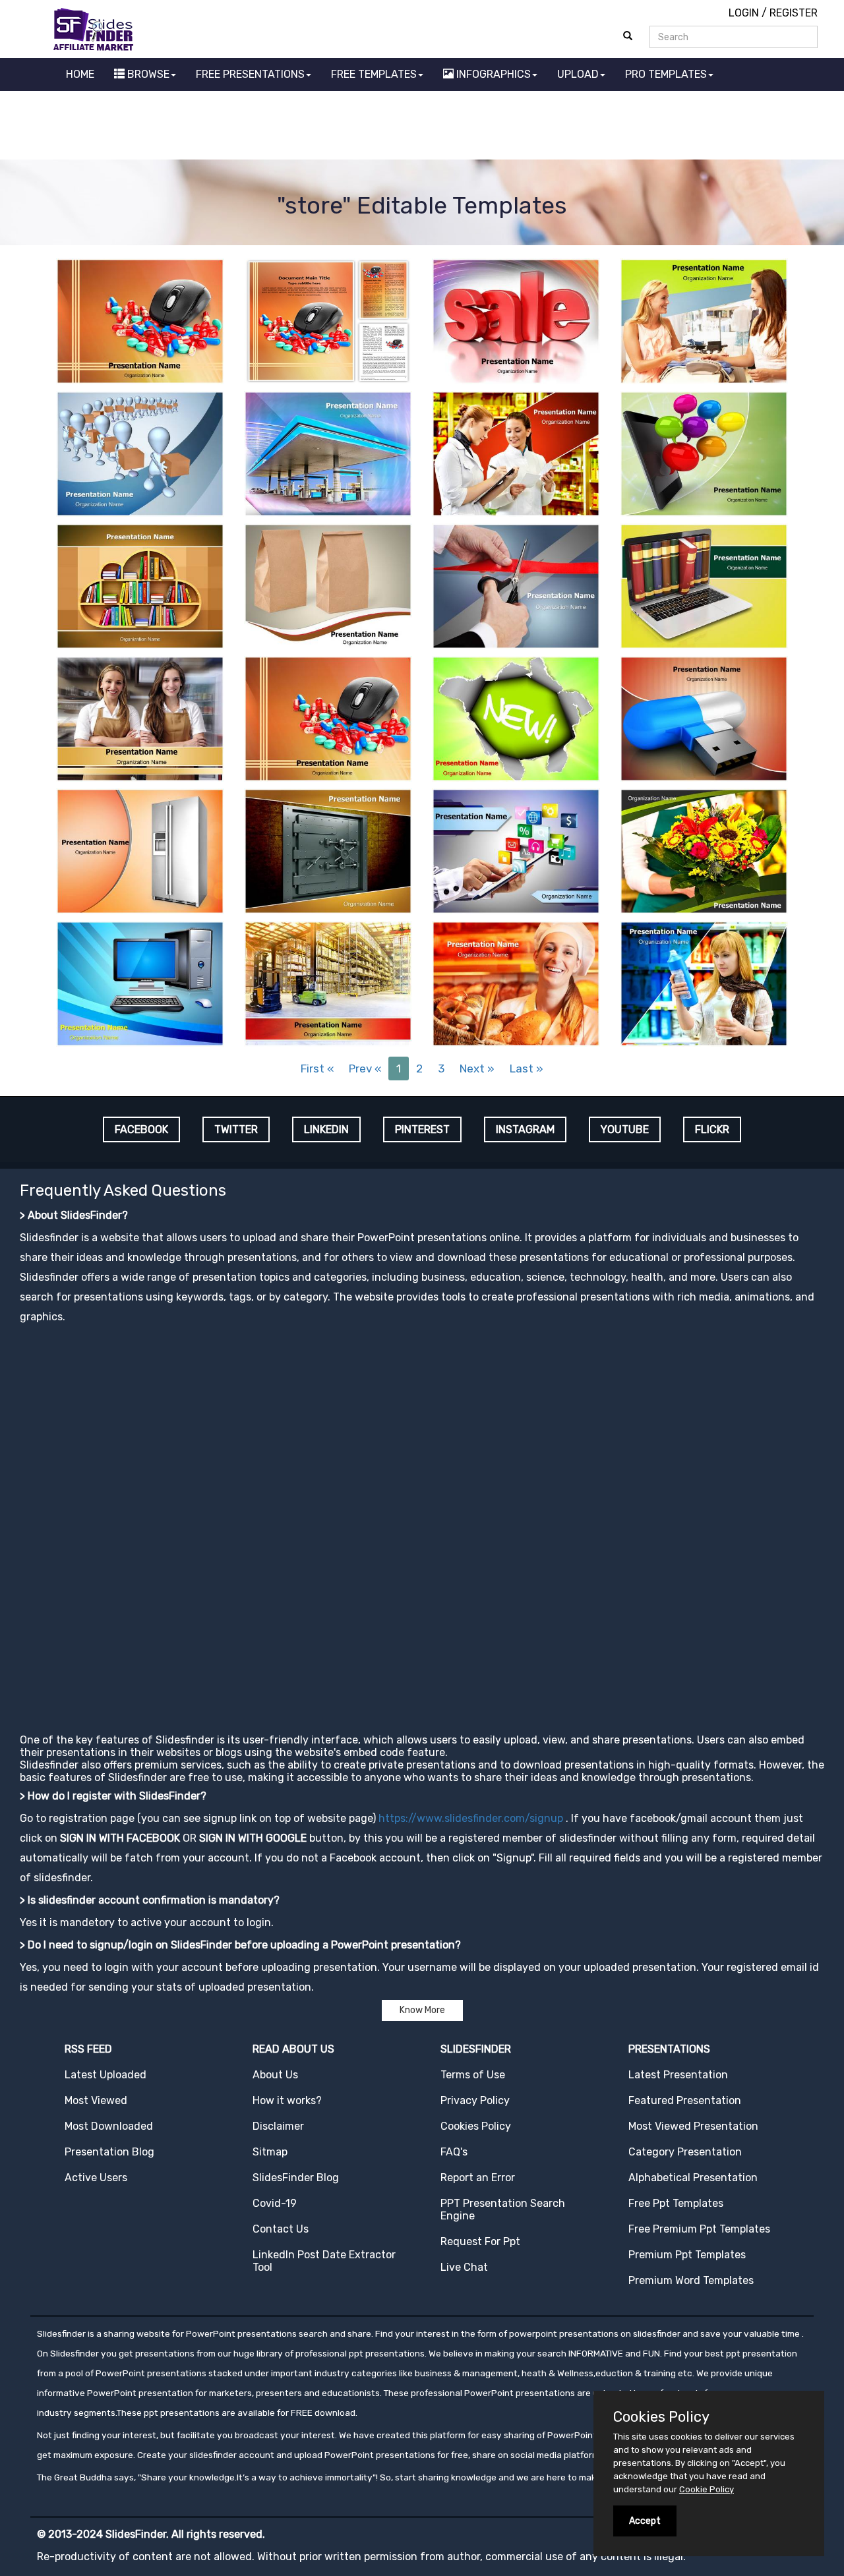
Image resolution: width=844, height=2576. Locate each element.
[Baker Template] (516, 982)
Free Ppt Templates (676, 2203)
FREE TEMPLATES (374, 74)
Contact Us (281, 2229)
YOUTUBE (625, 1129)
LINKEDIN (326, 1129)
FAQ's (454, 2152)
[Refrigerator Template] (140, 850)
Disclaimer (278, 2126)
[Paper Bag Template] (328, 585)
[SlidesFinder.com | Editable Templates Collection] (99, 29)
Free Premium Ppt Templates (699, 2229)
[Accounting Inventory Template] (516, 453)
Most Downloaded (109, 2126)
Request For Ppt (480, 2241)
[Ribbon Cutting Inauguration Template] (516, 585)
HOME (80, 74)
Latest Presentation (678, 2075)
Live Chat (464, 2267)
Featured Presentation (685, 2100)
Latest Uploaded (105, 2075)
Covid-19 (275, 2203)
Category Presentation (685, 2152)
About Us (275, 2075)
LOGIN (744, 13)
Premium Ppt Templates (687, 2255)
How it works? (287, 2100)
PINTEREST (422, 1129)
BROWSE (147, 74)
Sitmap (270, 2152)
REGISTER (794, 13)
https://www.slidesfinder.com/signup (471, 1818)
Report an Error (478, 2178)
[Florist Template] (704, 850)
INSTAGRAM (525, 1129)
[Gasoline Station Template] (328, 453)
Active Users (96, 2178)
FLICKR (712, 1129)
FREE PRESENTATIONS (250, 74)
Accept (645, 2521)
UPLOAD (578, 74)
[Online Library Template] (704, 585)
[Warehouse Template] (328, 982)
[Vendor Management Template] (140, 453)
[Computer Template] (140, 982)
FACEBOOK (141, 1129)
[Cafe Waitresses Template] (140, 717)
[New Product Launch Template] (516, 717)
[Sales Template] (516, 320)
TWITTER (236, 1129)
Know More (422, 2010)
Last (527, 1068)
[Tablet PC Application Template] (516, 850)
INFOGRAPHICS (492, 74)
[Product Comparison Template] (704, 982)
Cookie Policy (707, 2489)
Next (477, 1068)
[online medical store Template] (328, 320)
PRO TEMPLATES (666, 74)
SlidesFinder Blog (296, 2178)
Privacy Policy (475, 2100)
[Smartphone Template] (704, 453)
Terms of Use (473, 2075)
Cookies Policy (476, 2126)
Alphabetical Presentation (693, 2178)
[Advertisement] (422, 127)
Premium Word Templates (691, 2280)
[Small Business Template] (704, 320)
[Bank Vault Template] (328, 850)
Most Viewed (96, 2100)
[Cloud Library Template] (140, 585)
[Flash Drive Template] (704, 717)
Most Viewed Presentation (693, 2126)
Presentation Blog (109, 2152)
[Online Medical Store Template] (140, 320)
